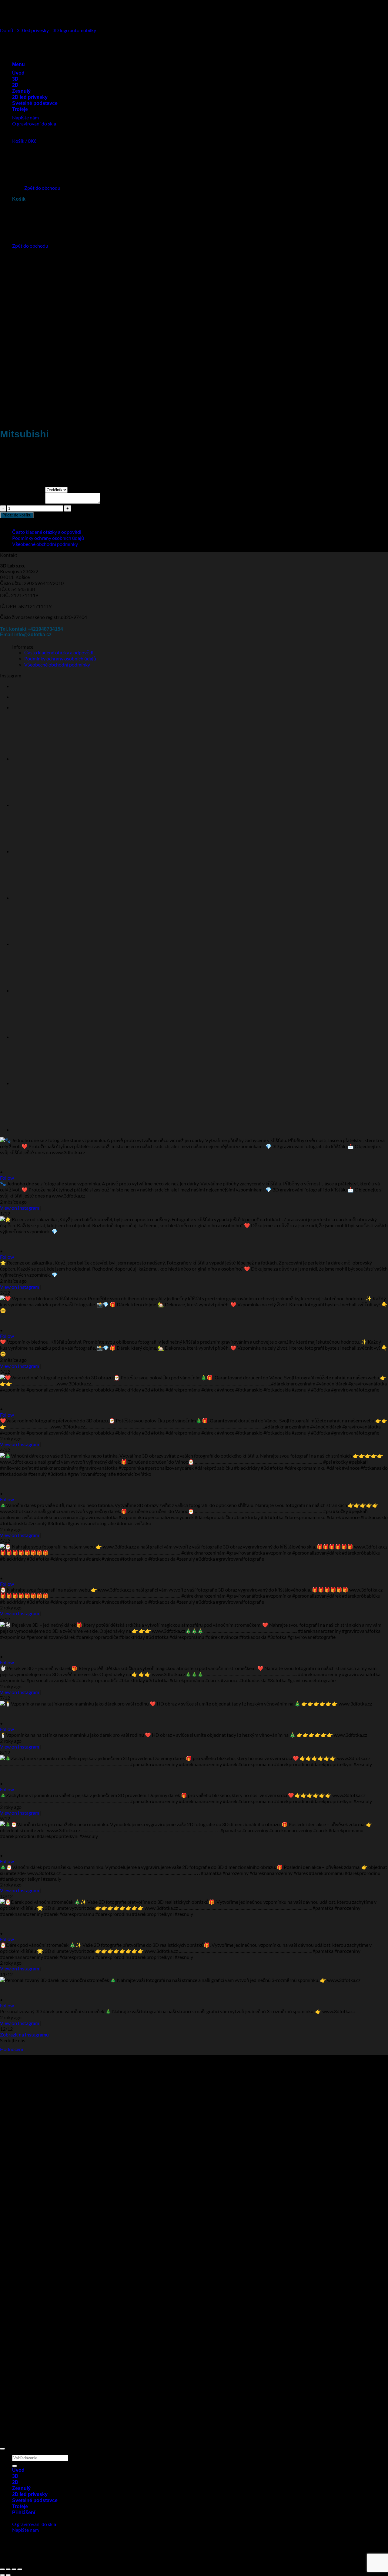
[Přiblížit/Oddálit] (2, 2569)
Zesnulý (21, 2488)
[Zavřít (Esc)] (20, 2569)
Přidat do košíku (17, 515)
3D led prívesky (33, 30)
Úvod (18, 2470)
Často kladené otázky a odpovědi (47, 532)
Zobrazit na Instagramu (24, 2035)
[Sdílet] (14, 2569)
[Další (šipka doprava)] (8, 2575)
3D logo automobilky (74, 30)
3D (15, 2476)
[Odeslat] (15, 2466)
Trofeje (20, 2506)
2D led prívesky (30, 2494)
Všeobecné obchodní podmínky (45, 544)
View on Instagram (20, 1208)
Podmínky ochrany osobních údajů (48, 538)
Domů (7, 30)
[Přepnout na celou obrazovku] (8, 2569)
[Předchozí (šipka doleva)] (2, 2575)
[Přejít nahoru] (2, 2449)
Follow (7, 1178)
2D (15, 2482)
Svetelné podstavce (35, 2500)
